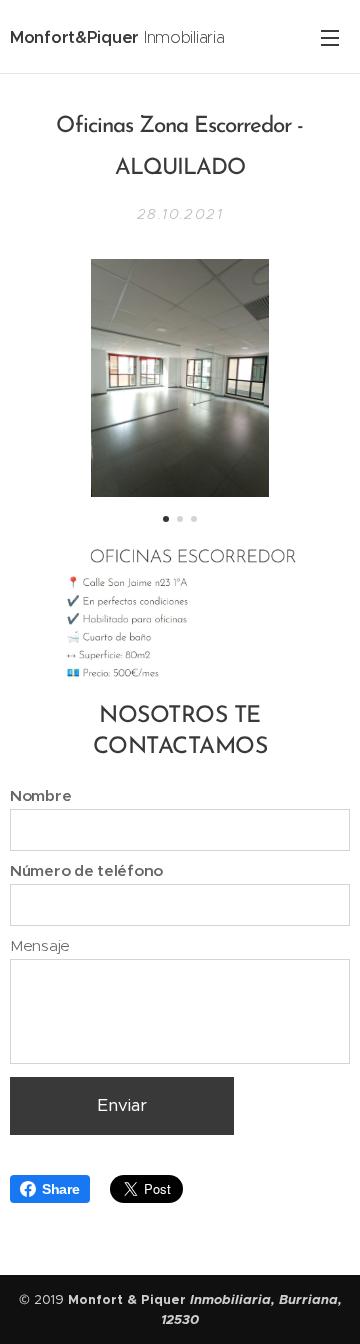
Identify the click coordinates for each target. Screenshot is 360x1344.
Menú (330, 37)
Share (61, 1189)
